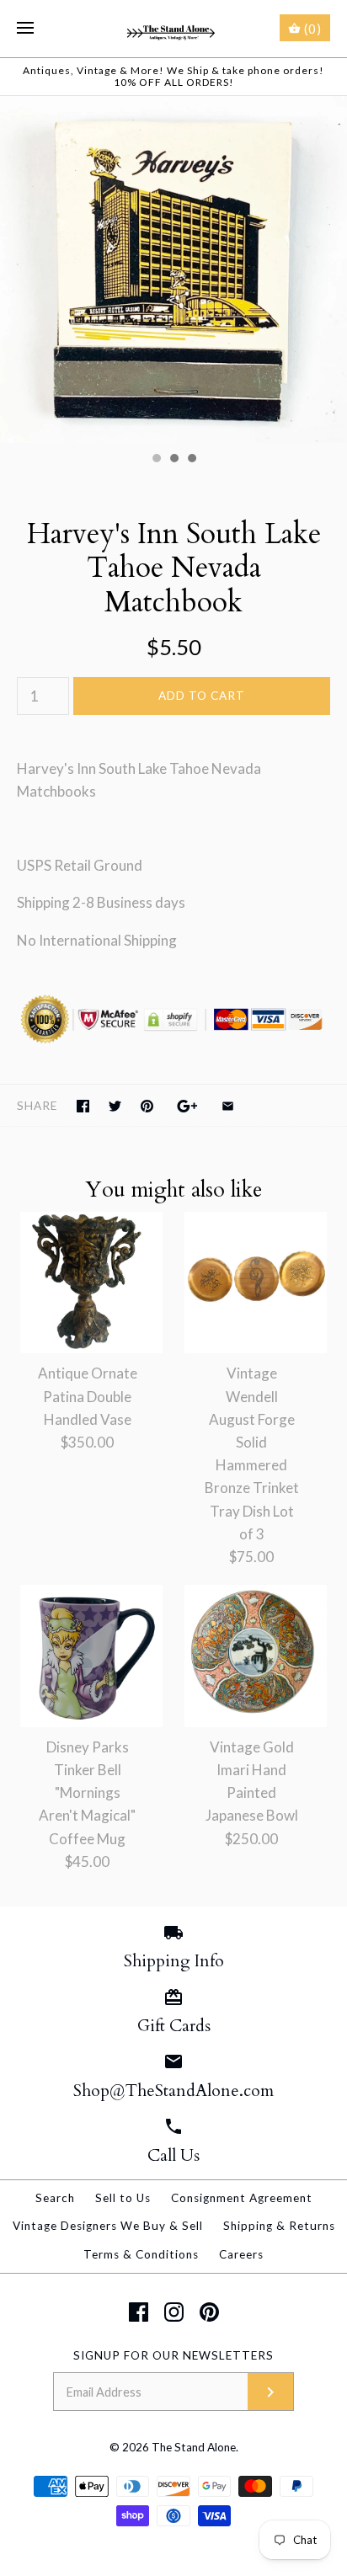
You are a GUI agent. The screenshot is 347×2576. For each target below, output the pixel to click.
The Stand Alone (194, 2447)
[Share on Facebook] (83, 1106)
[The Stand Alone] (174, 29)
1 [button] (156, 460)
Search (55, 2198)
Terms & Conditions (141, 2254)
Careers (241, 2254)
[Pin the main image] (147, 1106)
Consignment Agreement (242, 2198)
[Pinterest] (209, 2312)
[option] (173, 269)
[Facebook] (139, 2312)
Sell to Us (123, 2198)
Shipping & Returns (279, 2226)
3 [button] (191, 460)
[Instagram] (174, 2312)
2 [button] (173, 460)
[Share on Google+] (187, 1106)
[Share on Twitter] (115, 1106)
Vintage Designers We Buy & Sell (108, 2226)
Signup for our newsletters (173, 2355)
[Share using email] (228, 1106)
